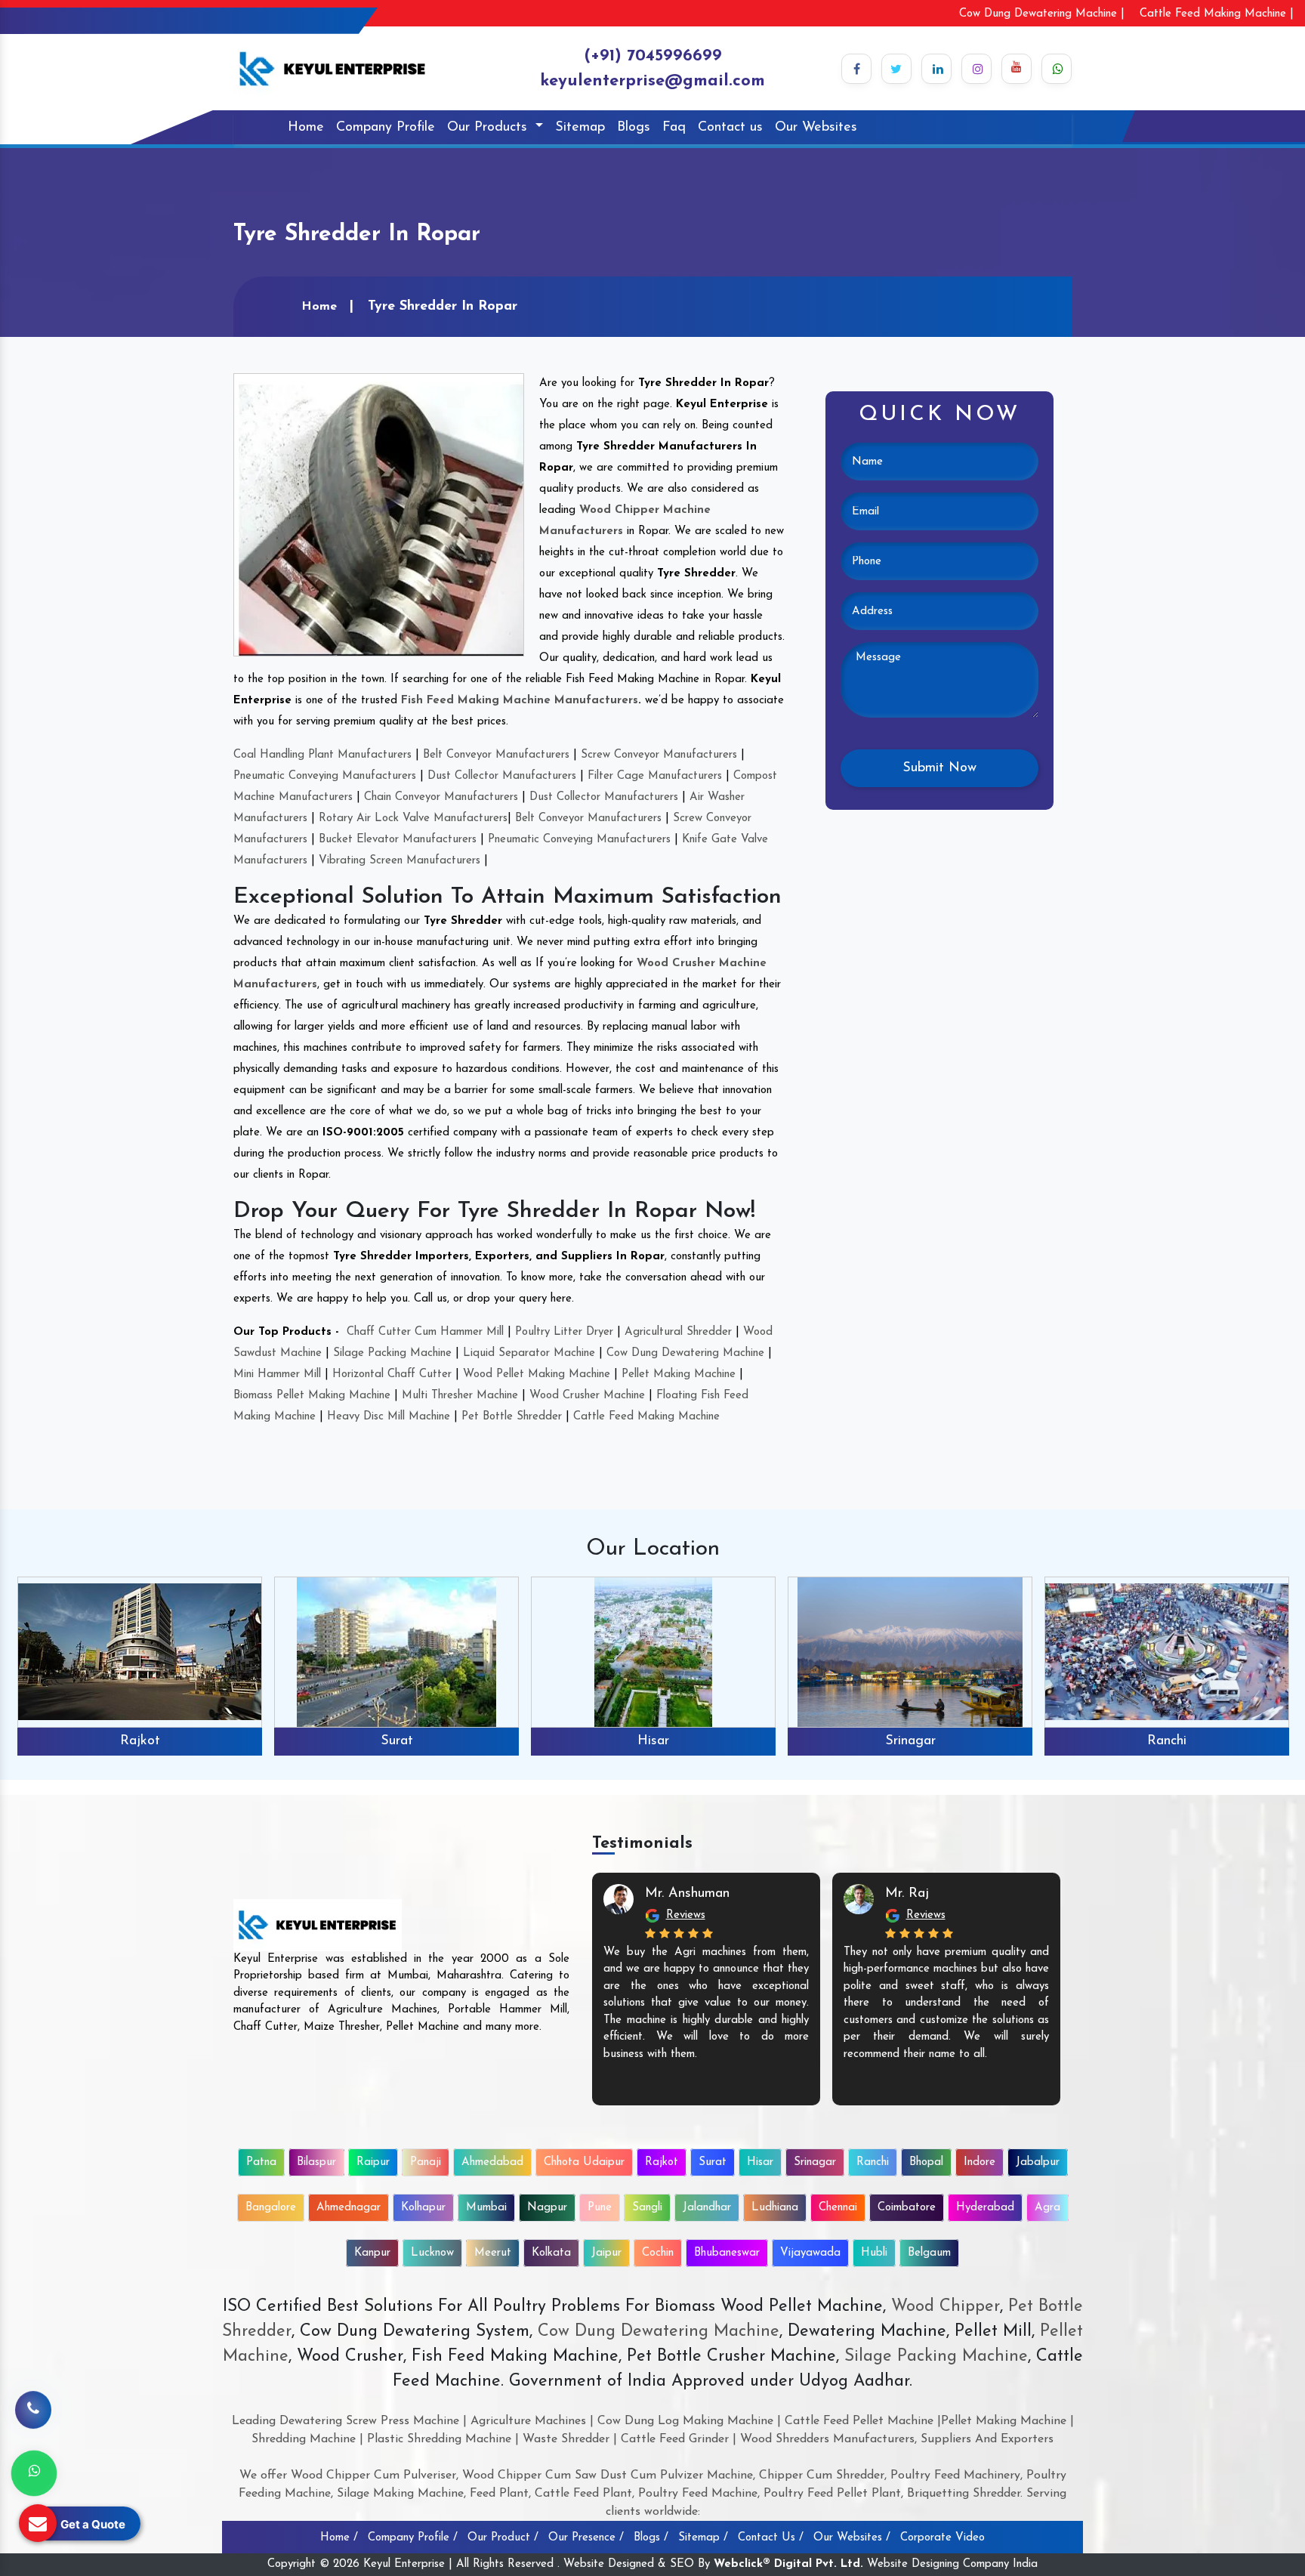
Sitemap (580, 128)
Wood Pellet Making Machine (537, 1374)
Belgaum (929, 2253)
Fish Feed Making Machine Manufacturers (520, 701)
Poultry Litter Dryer (564, 1332)
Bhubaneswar (727, 2253)
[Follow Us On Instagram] (976, 69)
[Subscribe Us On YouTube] (1017, 69)
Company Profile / (413, 2538)
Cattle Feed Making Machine (646, 1417)
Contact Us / (771, 2538)
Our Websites (816, 128)
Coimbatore (907, 2208)
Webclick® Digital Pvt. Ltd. (788, 2564)
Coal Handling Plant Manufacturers (322, 755)
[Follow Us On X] (896, 69)
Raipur (373, 2162)
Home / (339, 2538)
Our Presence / (586, 2538)
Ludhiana (775, 2208)
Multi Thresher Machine (460, 1396)
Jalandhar (707, 2208)
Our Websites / (852, 2538)
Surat (397, 1741)
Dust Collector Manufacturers (502, 776)
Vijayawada (810, 2253)
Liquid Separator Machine (529, 1353)
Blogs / (651, 2538)
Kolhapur (423, 2208)
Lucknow (432, 2253)
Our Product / (503, 2538)
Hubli (874, 2253)
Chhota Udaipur (584, 2162)
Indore (980, 2162)
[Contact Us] (33, 2421)
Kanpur (372, 2253)
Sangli (647, 2208)
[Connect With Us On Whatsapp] (1057, 69)
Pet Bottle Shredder (512, 1417)
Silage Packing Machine (392, 1353)
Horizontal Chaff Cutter (392, 1374)
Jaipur (606, 2253)
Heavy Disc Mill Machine (389, 1417)
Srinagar (910, 1741)
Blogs (634, 128)
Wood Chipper (946, 2307)
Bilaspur (316, 2162)
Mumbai (486, 2208)
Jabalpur (1038, 2162)
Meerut (493, 2253)
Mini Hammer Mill (277, 1374)
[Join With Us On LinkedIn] (936, 69)
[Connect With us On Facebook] (856, 69)
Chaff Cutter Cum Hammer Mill (425, 1332)
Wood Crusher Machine (587, 1396)
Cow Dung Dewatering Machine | (1042, 14)
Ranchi (1167, 1741)
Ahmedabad (492, 2162)
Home (306, 128)
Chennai (838, 2208)
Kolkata (551, 2253)
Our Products (489, 128)
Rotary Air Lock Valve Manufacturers (413, 819)
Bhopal (926, 2162)
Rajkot (140, 1741)
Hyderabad (985, 2208)
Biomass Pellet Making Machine (312, 1396)
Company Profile (386, 128)
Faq (674, 128)
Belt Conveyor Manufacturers (496, 755)
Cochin (658, 2253)
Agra (1047, 2208)
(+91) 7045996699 (653, 56)
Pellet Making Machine (679, 1374)
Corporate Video (942, 2538)
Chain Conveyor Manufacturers (441, 797)
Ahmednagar (349, 2208)
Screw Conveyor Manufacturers (659, 755)
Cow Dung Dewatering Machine (685, 1353)
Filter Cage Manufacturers (655, 776)
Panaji (426, 2162)
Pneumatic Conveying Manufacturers (325, 776)
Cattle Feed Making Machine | (1217, 14)
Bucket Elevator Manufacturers (398, 840)
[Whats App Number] (34, 2473)
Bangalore (271, 2208)
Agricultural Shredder (678, 1332)
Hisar (653, 1741)
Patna (261, 2162)
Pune (600, 2208)
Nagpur (547, 2208)
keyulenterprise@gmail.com (652, 81)
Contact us (730, 128)
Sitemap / (703, 2538)
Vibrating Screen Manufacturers (400, 861)
